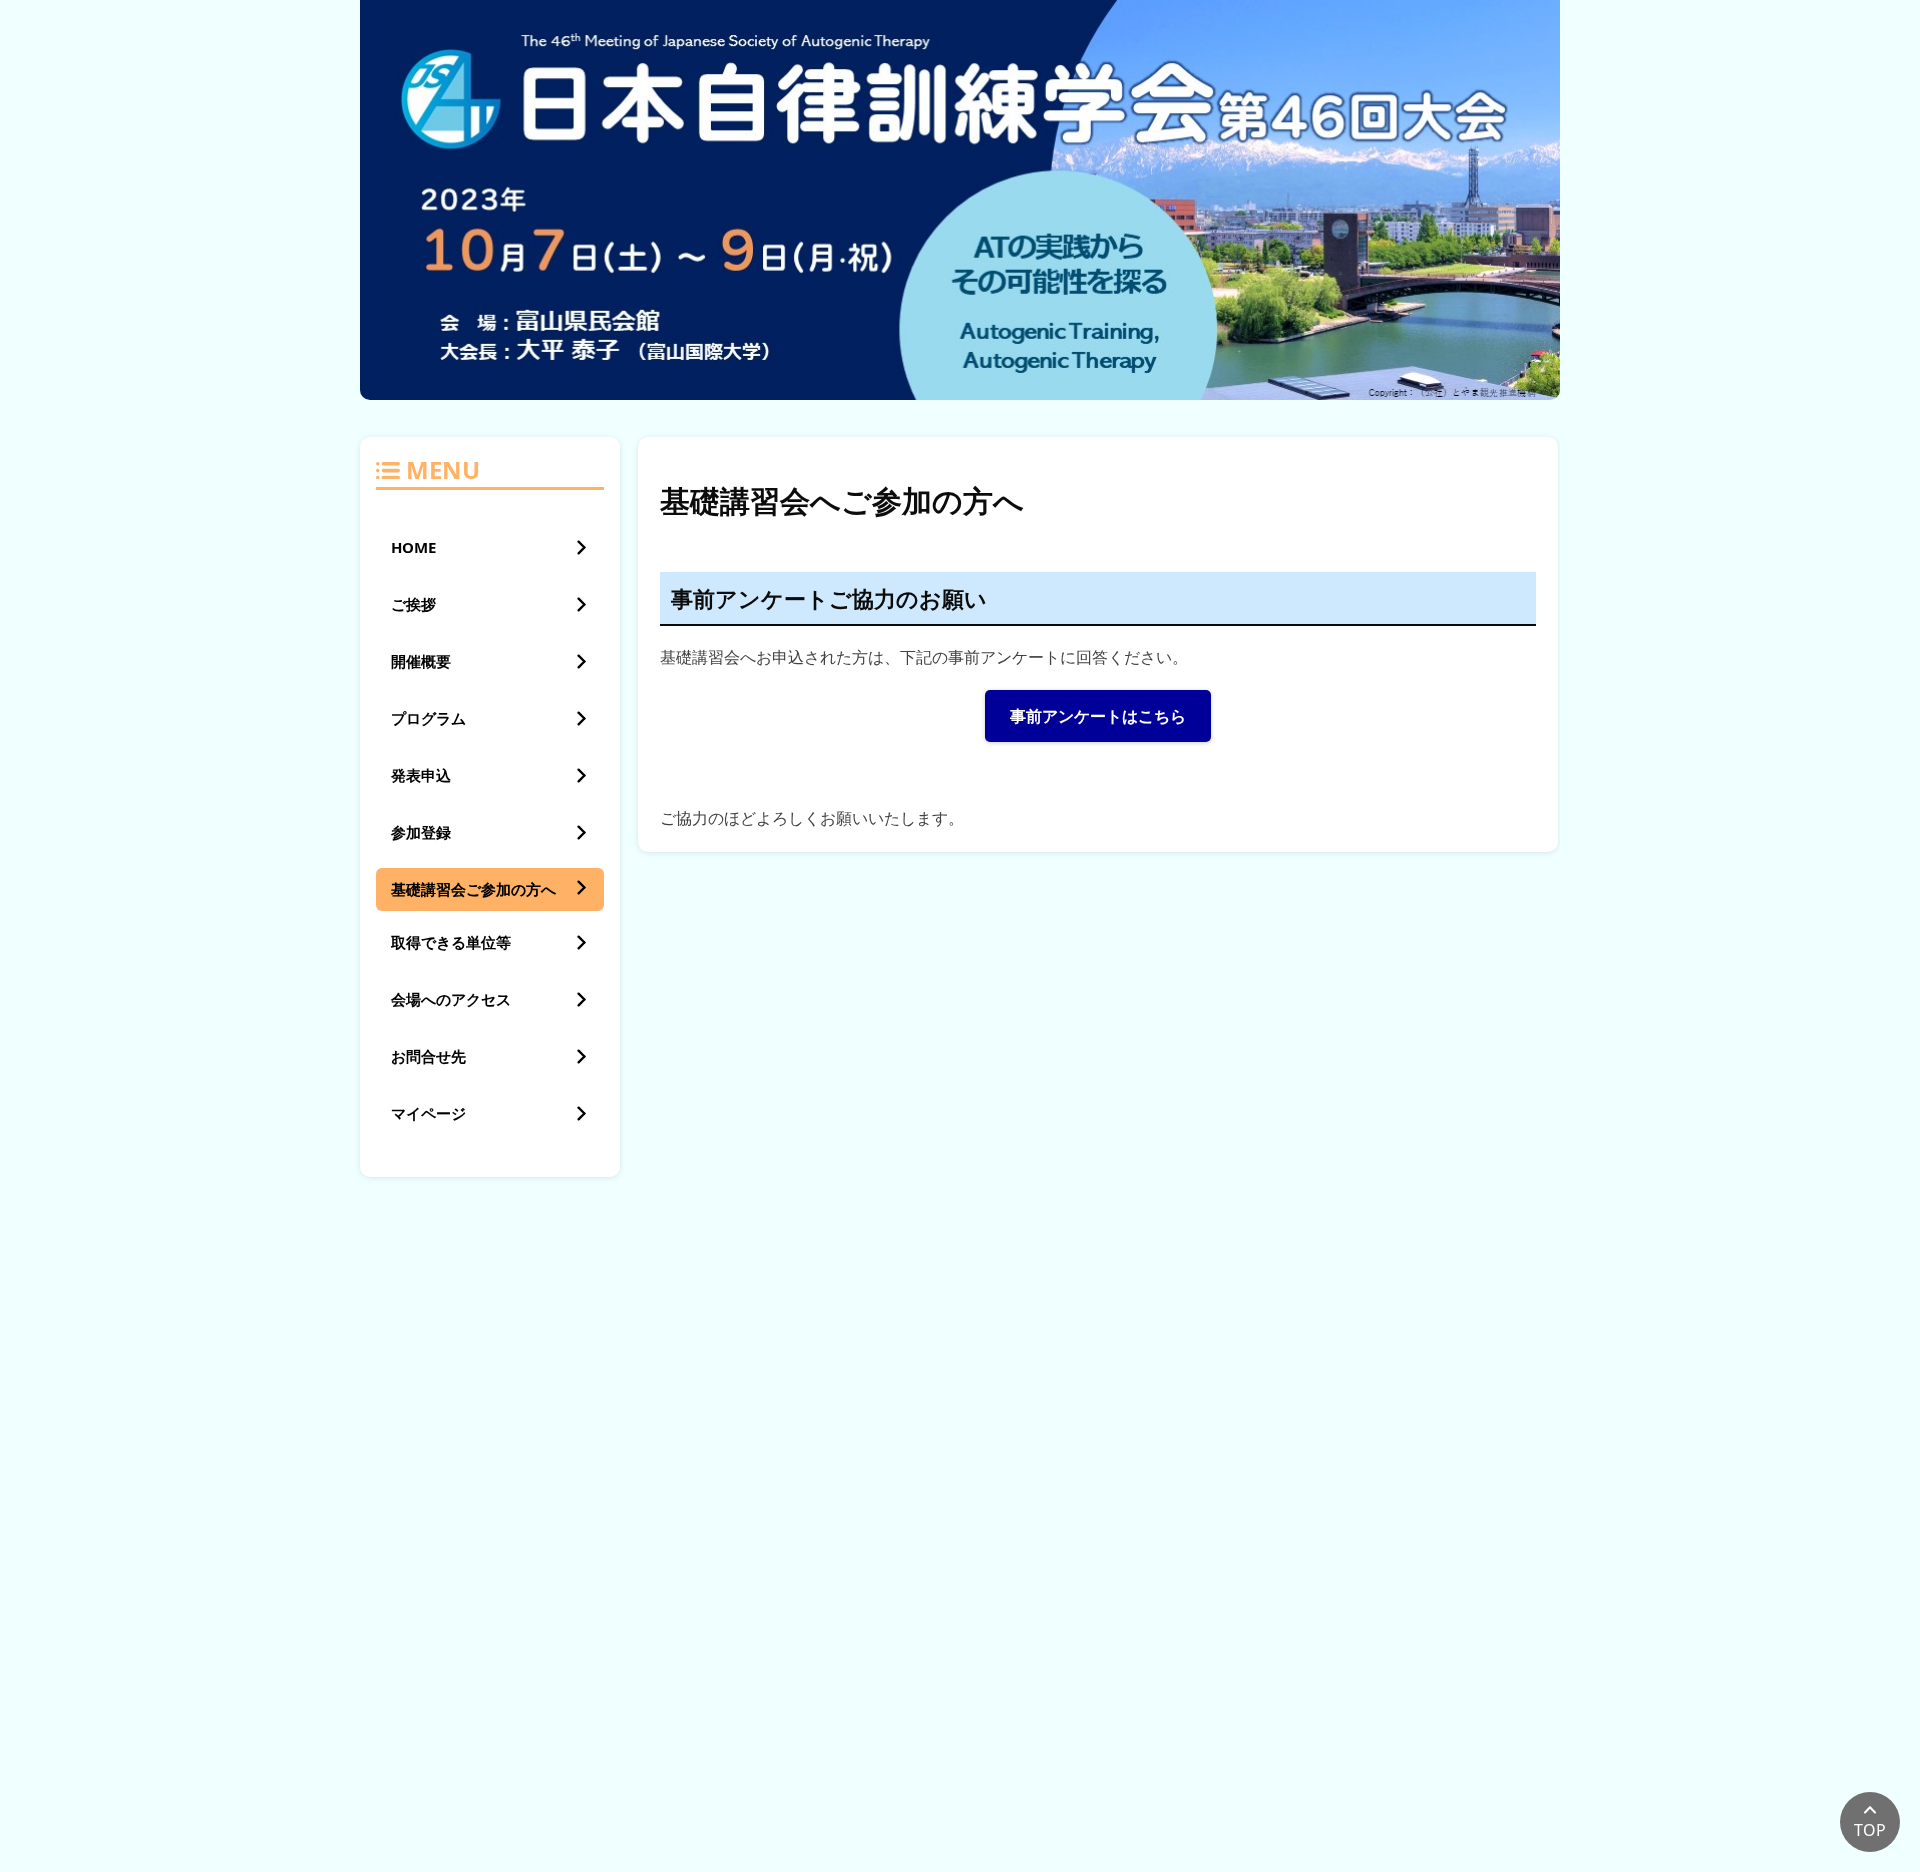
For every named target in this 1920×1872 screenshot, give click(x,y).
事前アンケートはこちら (1098, 716)
